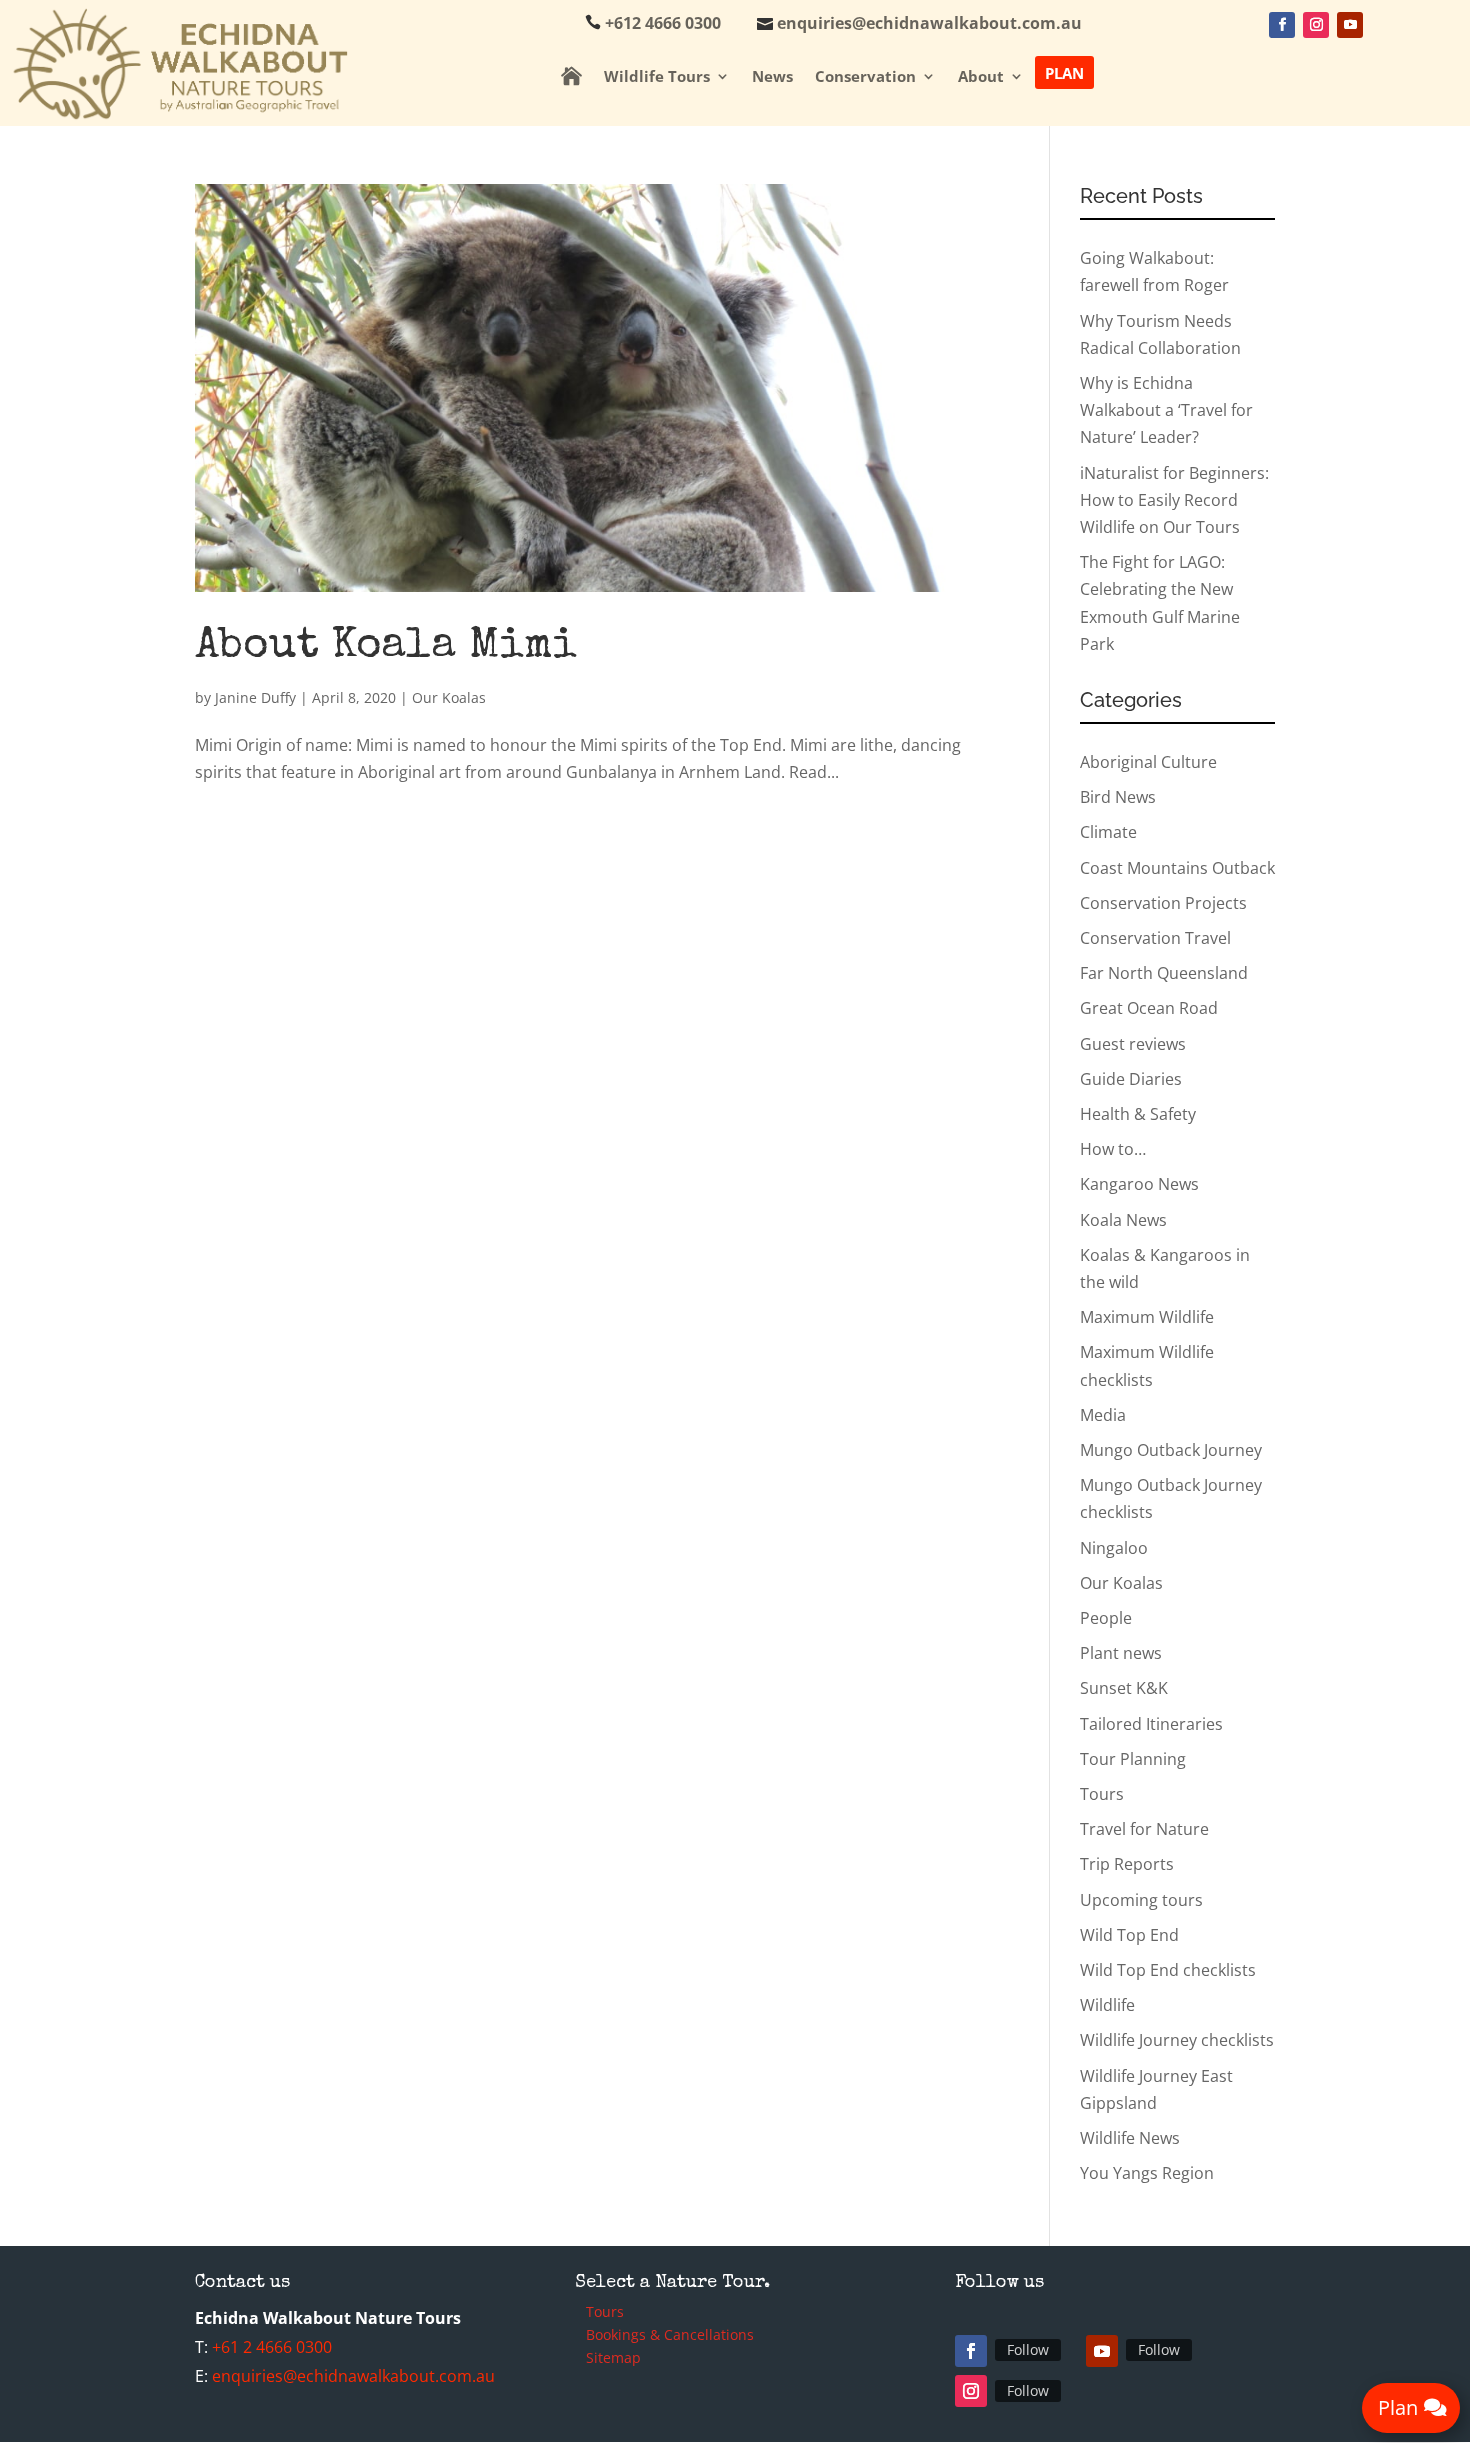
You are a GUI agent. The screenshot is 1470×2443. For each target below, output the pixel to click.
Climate (1108, 832)
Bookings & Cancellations (670, 2337)
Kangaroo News (1139, 1184)
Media (1103, 1415)
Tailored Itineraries (1151, 1724)
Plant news (1121, 1653)
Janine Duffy (255, 697)
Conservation (865, 77)
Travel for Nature (1144, 1829)
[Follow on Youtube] (1350, 25)
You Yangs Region (1147, 2173)
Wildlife (1107, 2005)
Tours (1102, 1794)
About (981, 77)
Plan (1064, 72)
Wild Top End (1129, 1935)
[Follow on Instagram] (1316, 25)
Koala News (1123, 1220)
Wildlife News (1130, 2138)
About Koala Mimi (385, 647)
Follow (1028, 2349)
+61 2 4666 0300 (272, 2347)
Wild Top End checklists (1168, 1970)
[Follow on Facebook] (1282, 25)
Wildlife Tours (657, 77)
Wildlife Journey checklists (1177, 2040)
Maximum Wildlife (1147, 1317)
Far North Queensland (1164, 973)
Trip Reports (1127, 1864)
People (1106, 1618)
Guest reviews (1133, 1044)
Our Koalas (449, 697)
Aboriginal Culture (1148, 762)
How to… (1113, 1149)
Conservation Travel (1155, 938)
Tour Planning (1133, 1759)
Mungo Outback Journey (1171, 1450)
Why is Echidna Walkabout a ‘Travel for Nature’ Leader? (1166, 410)
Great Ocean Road (1149, 1008)
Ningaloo (1114, 1548)
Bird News (1118, 797)
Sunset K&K (1124, 1688)
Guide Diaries (1131, 1079)
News (772, 77)
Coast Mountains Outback (1177, 868)
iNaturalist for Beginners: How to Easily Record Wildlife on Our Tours (1174, 500)
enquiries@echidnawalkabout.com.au (353, 2376)
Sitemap (613, 2360)
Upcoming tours (1141, 1900)
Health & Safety (1138, 1114)
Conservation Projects (1163, 903)
